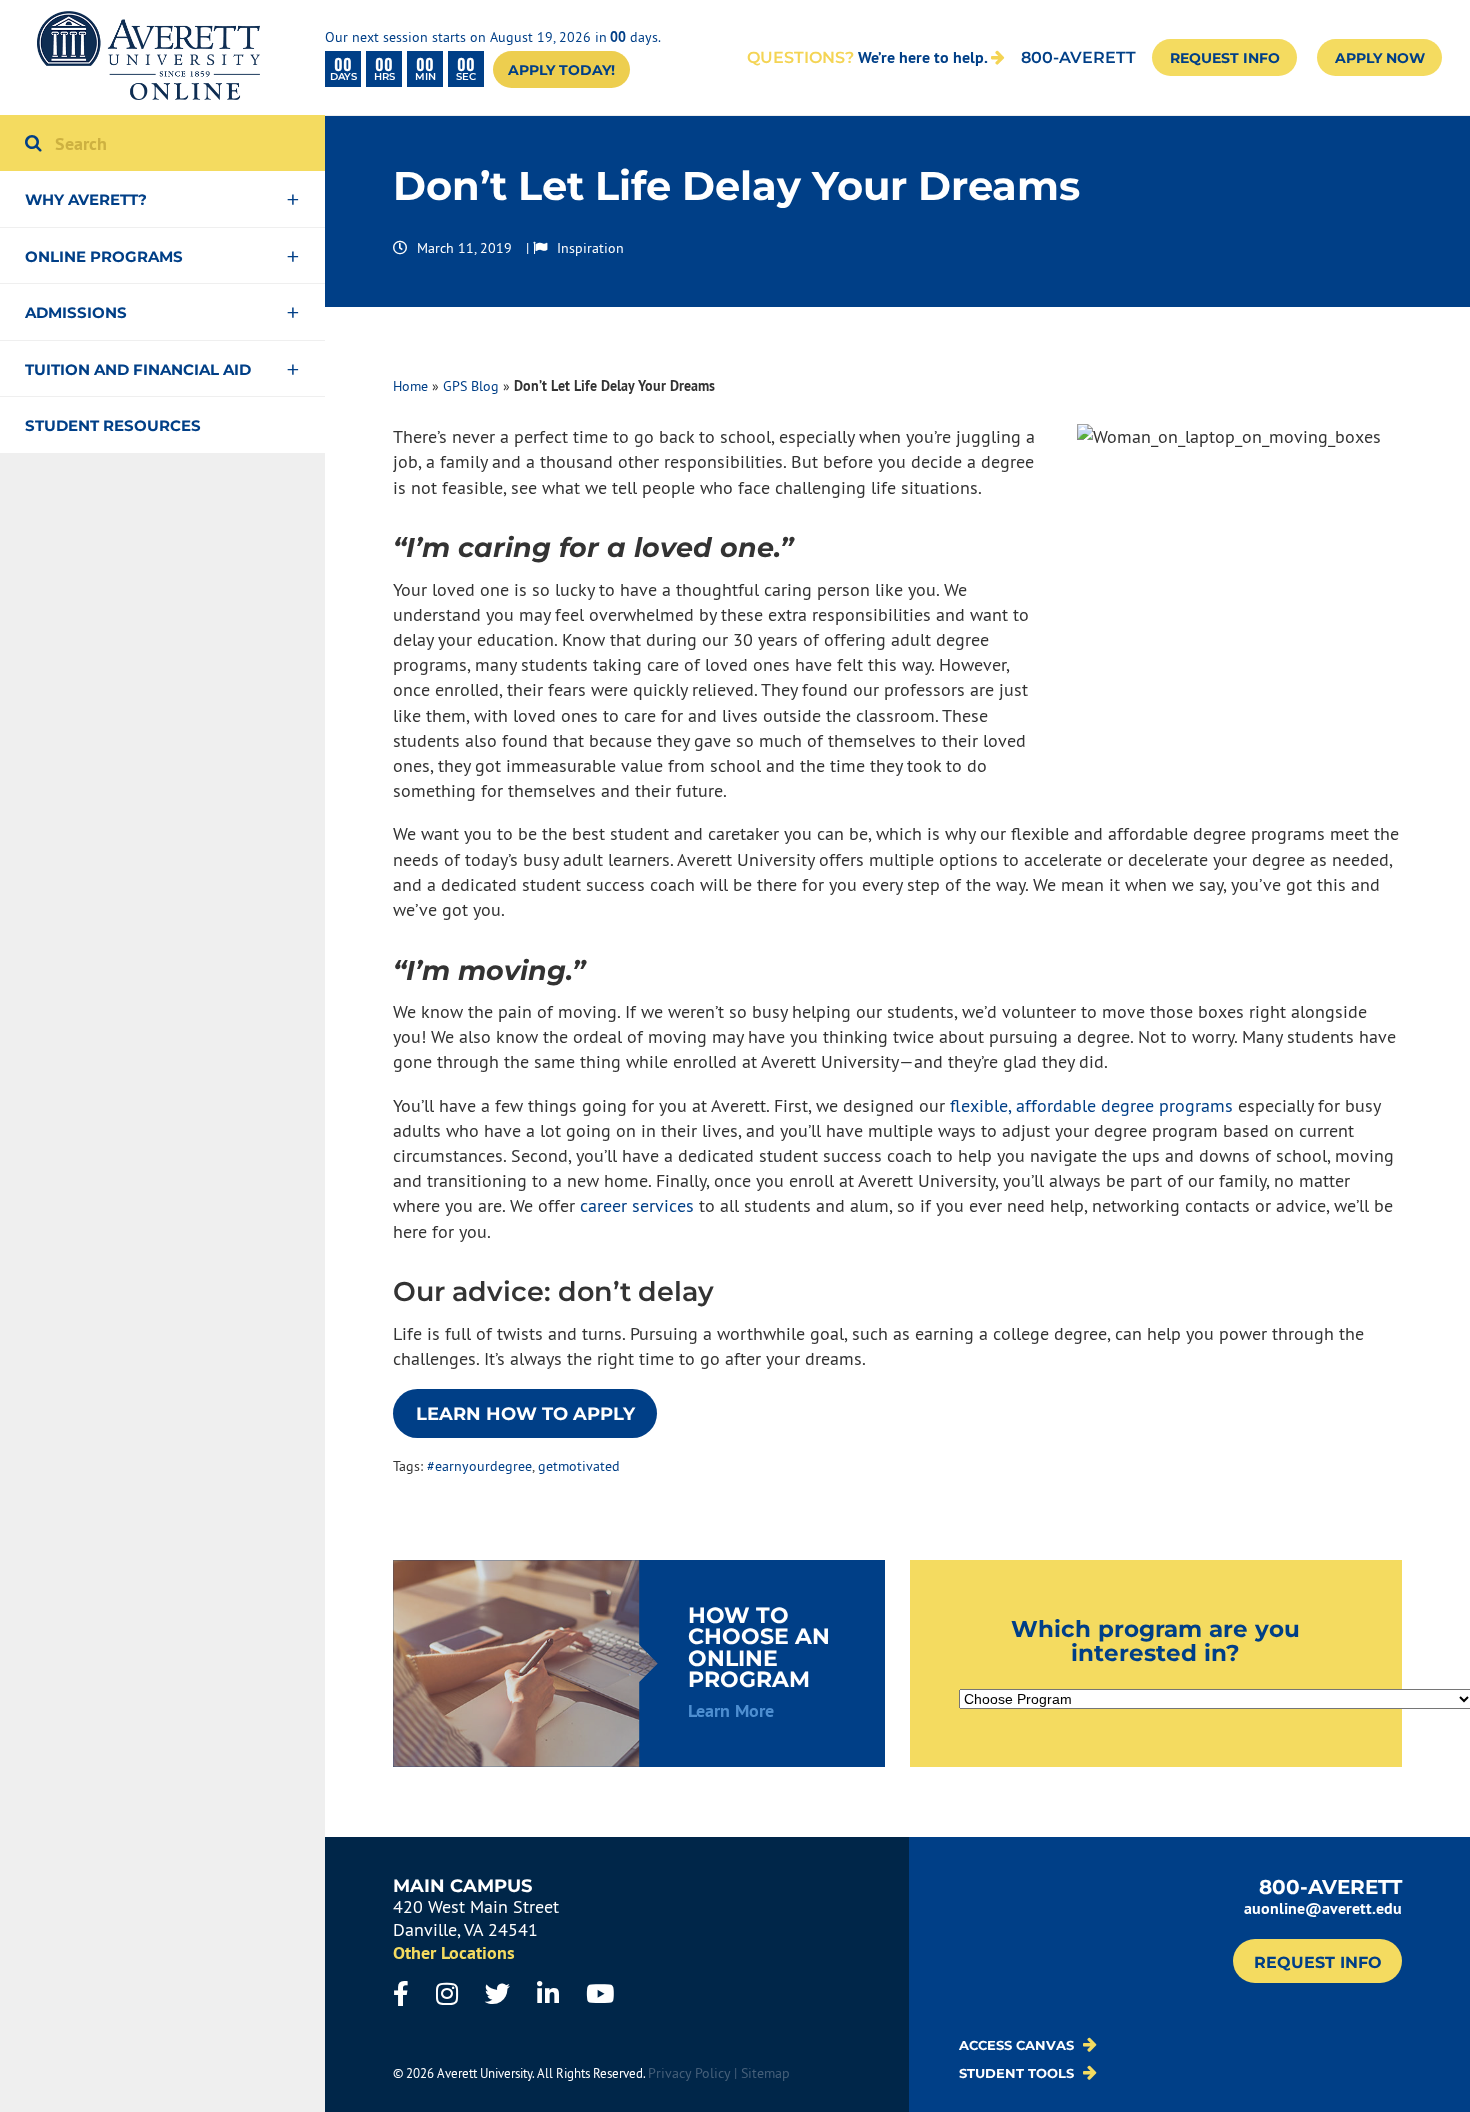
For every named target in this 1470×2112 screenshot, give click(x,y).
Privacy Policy (689, 2073)
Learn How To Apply (525, 1414)
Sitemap (765, 2073)
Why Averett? (86, 199)
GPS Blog (471, 386)
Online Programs (104, 256)
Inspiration (590, 248)
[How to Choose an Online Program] (639, 1663)
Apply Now (1380, 58)
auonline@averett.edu (1323, 1908)
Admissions (76, 312)
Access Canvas (1018, 2045)
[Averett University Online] (148, 57)
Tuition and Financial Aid (138, 369)
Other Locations (454, 1952)
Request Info (1225, 58)
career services (637, 1205)
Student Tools (1018, 2073)
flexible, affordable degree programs (1091, 1105)
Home (410, 386)
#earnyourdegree (479, 1466)
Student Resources (113, 425)
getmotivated (579, 1466)
